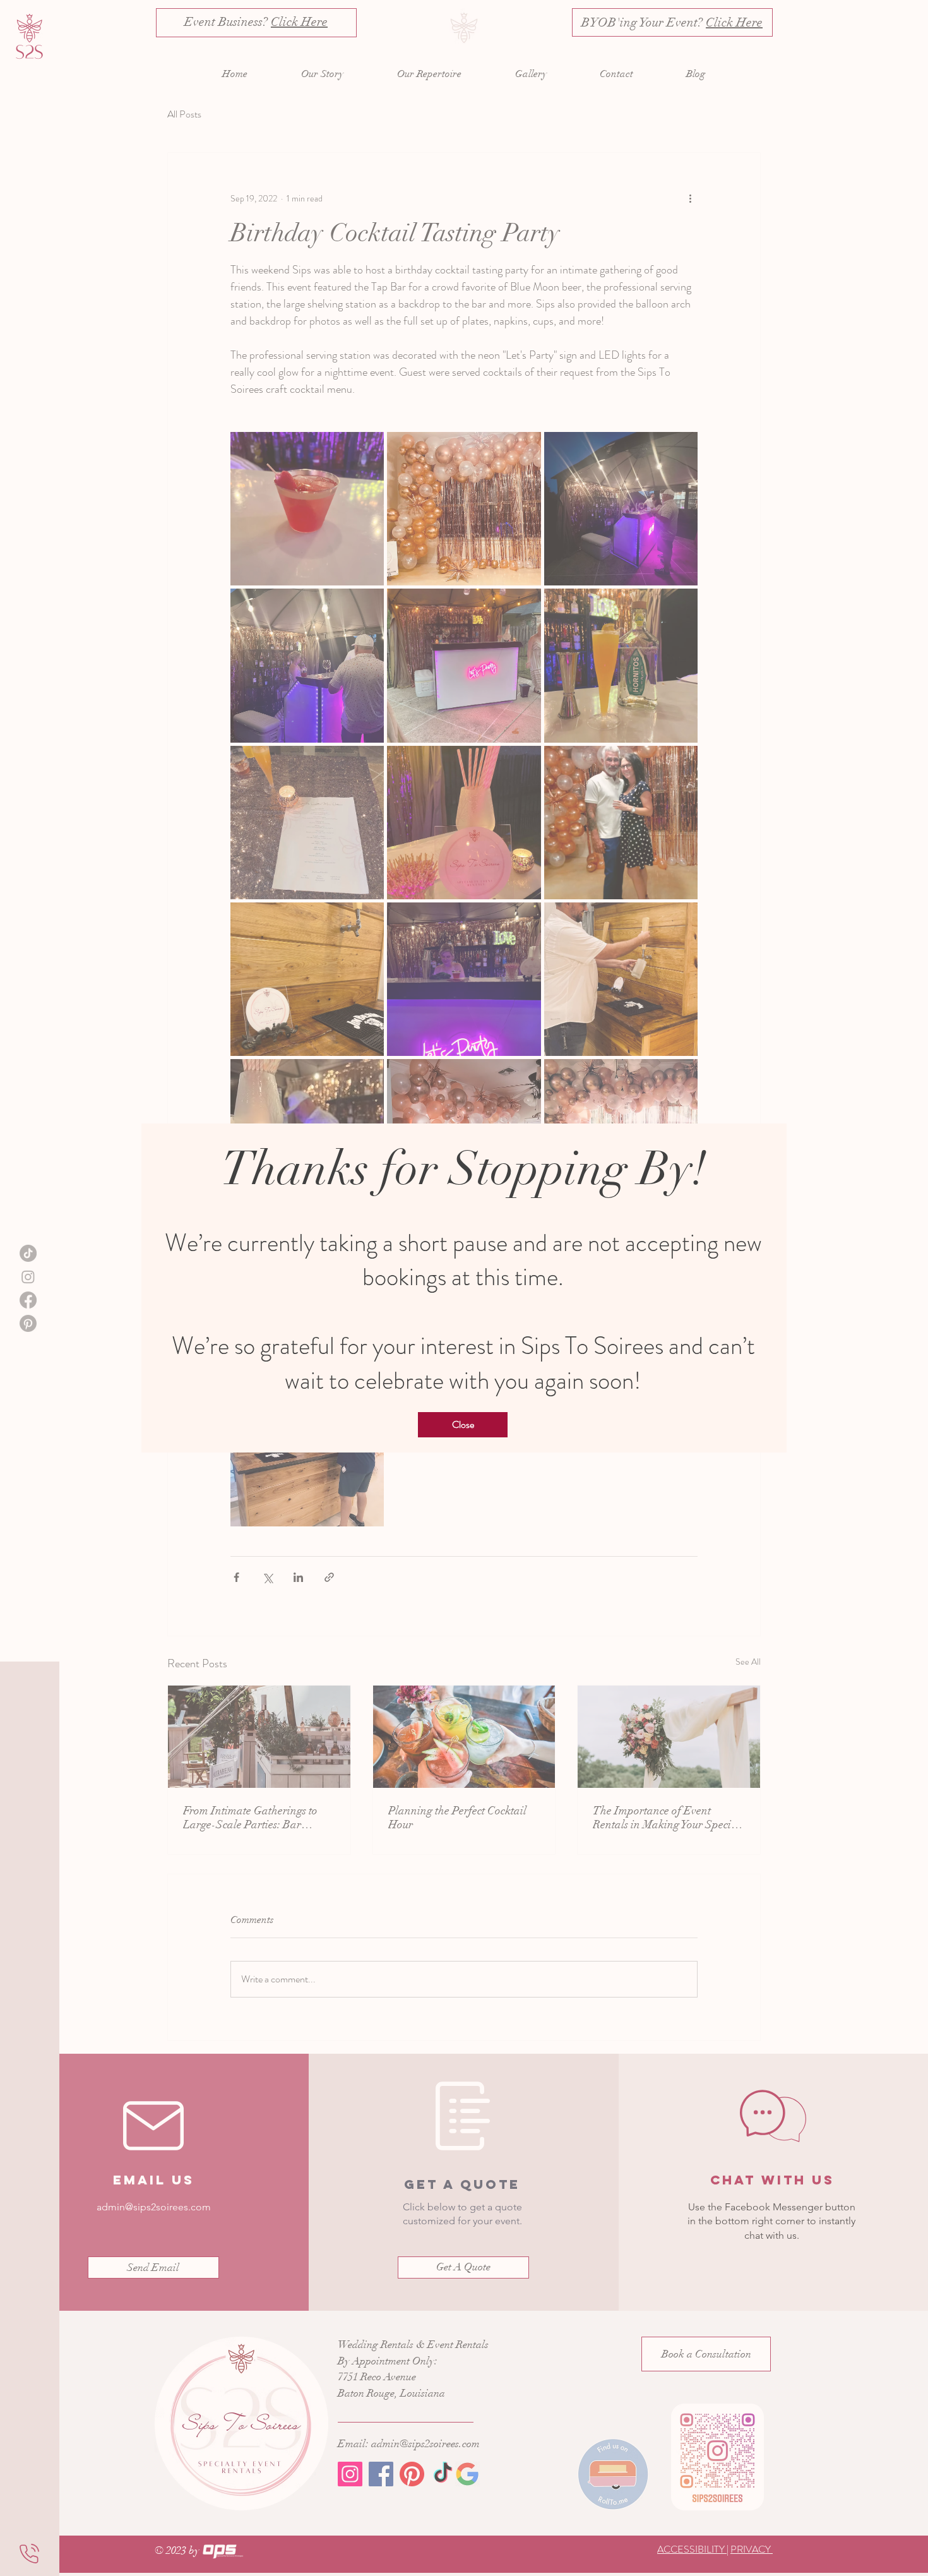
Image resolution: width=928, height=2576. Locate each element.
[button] (463, 1425)
